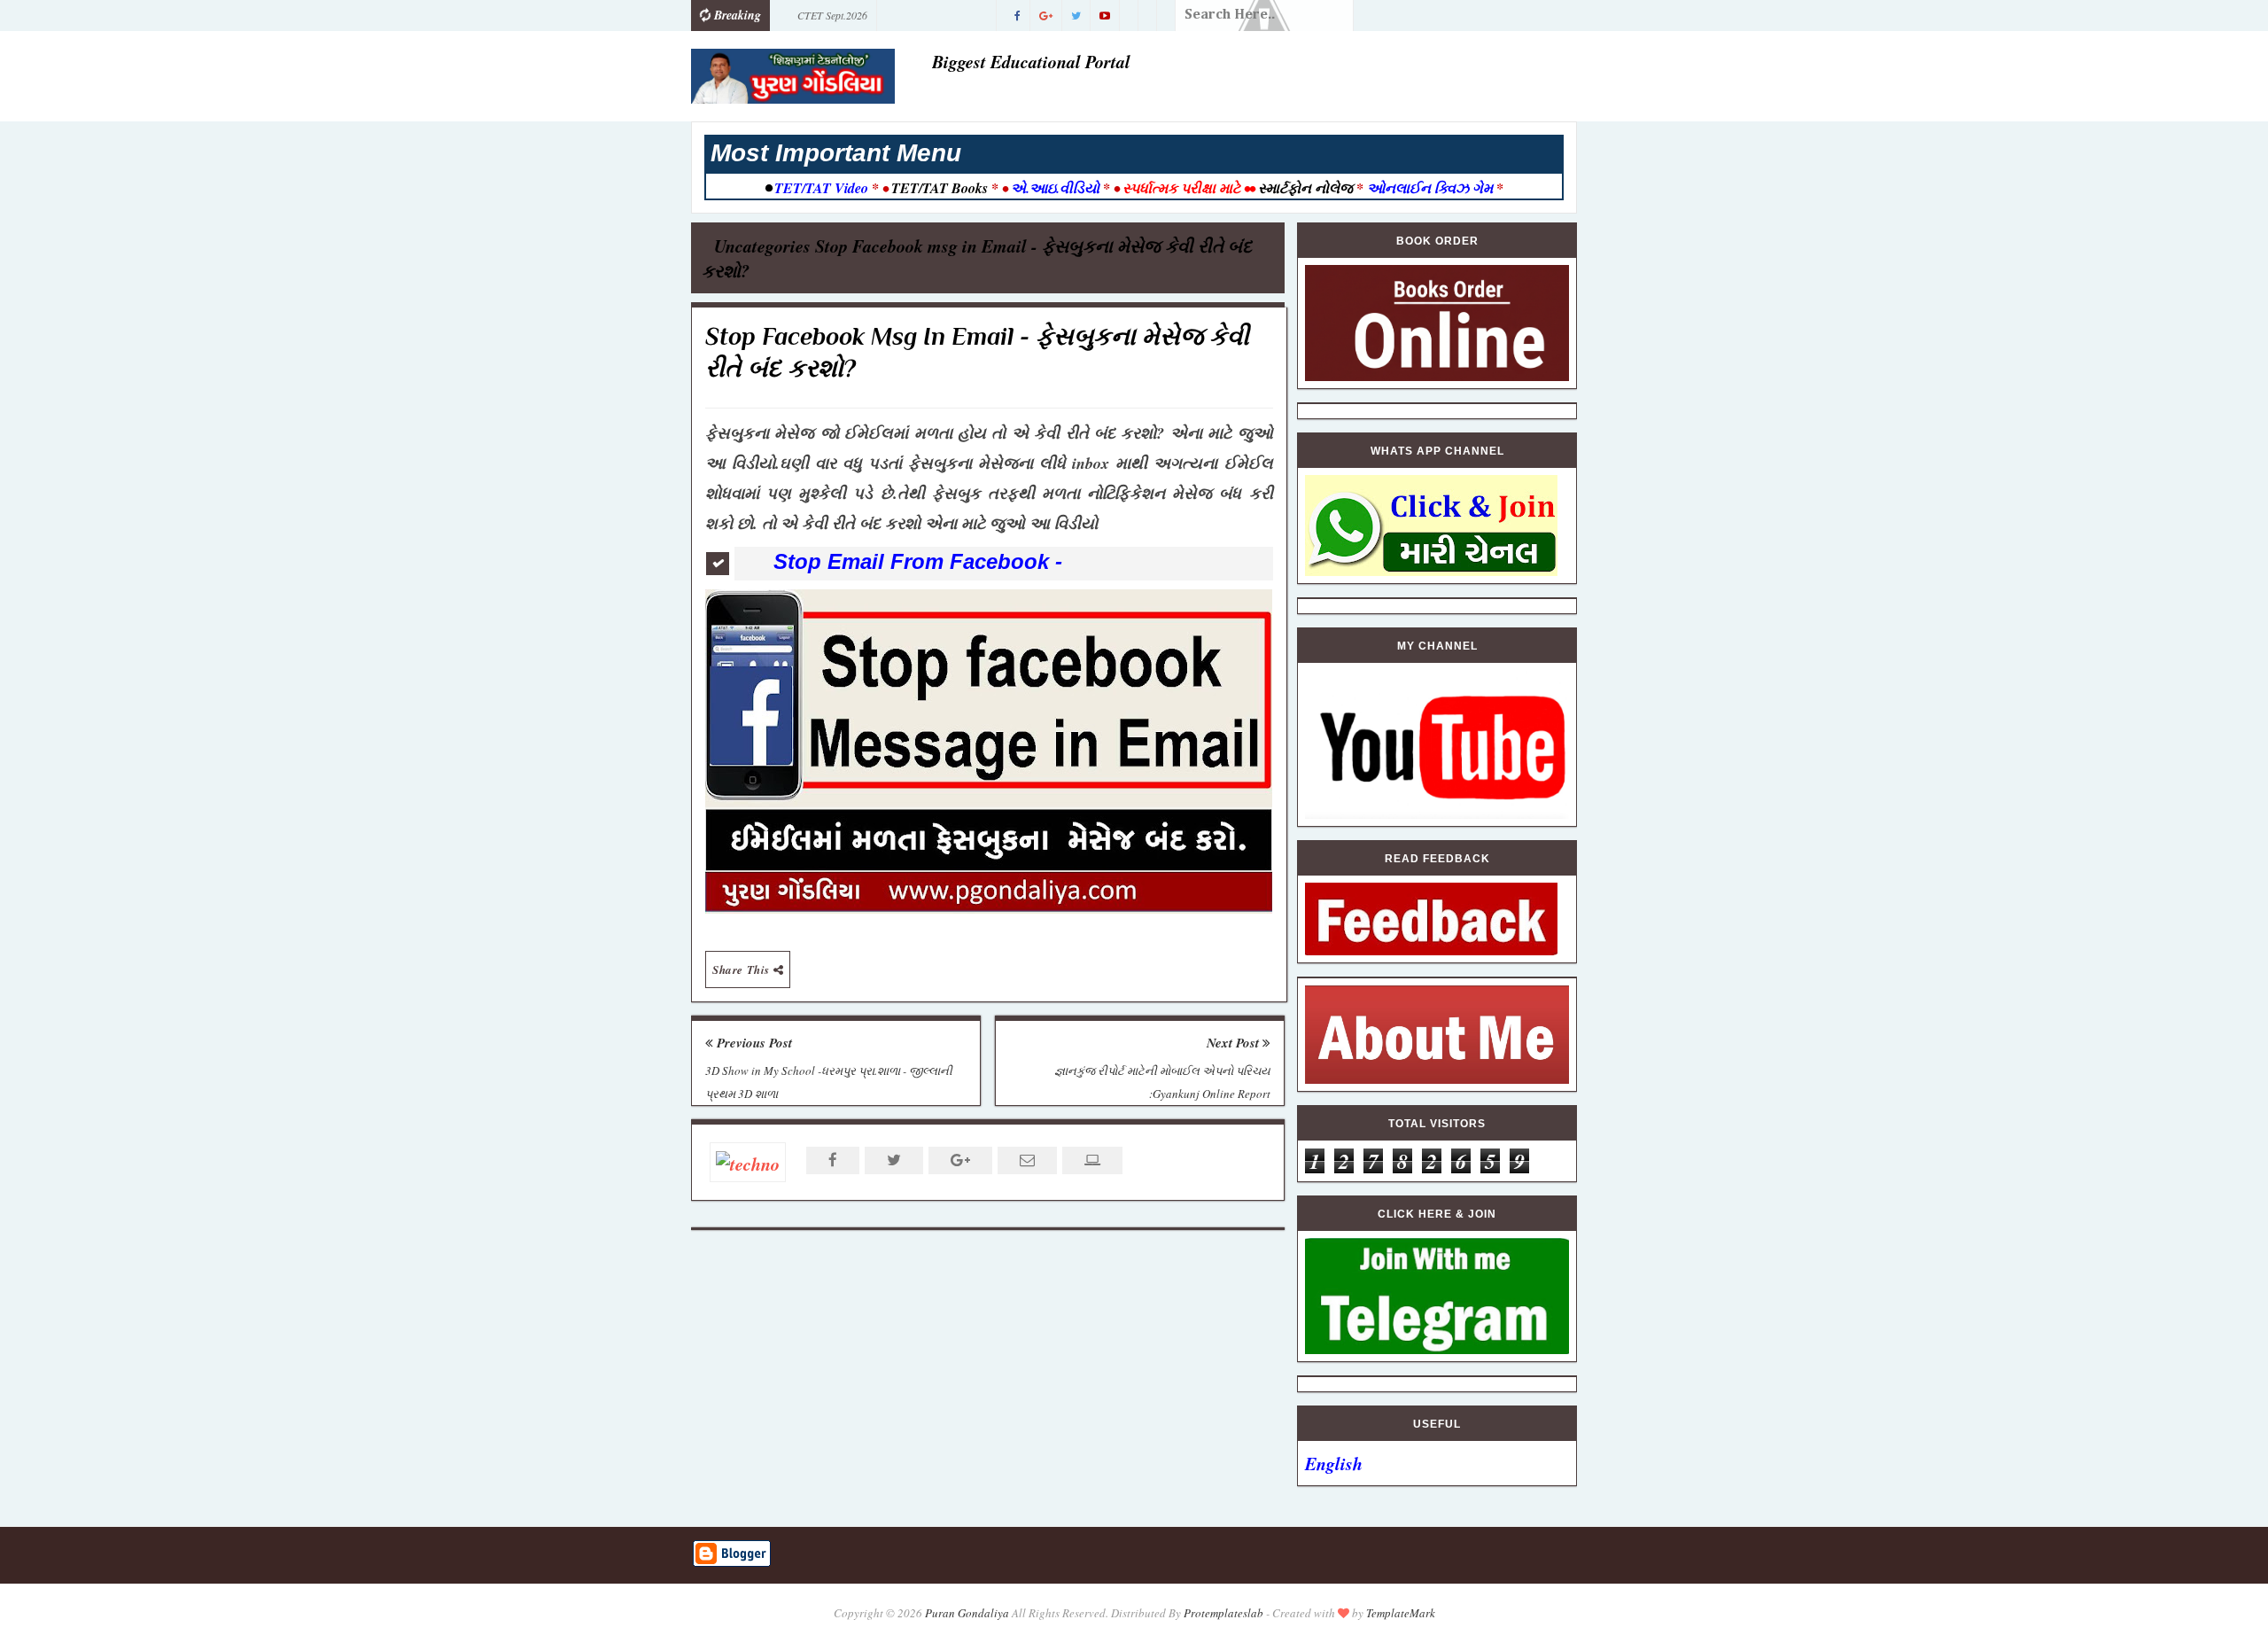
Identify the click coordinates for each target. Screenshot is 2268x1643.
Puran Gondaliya (967, 1613)
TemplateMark (1401, 1613)
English (1334, 1463)
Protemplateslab (1223, 1613)
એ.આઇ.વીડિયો (1055, 188)
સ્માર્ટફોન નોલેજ (1305, 188)
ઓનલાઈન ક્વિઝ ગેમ (1432, 188)
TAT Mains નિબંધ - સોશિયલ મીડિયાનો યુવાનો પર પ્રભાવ (881, 19)
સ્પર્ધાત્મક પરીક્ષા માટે (1181, 188)
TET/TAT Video (821, 188)
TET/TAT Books (940, 188)
